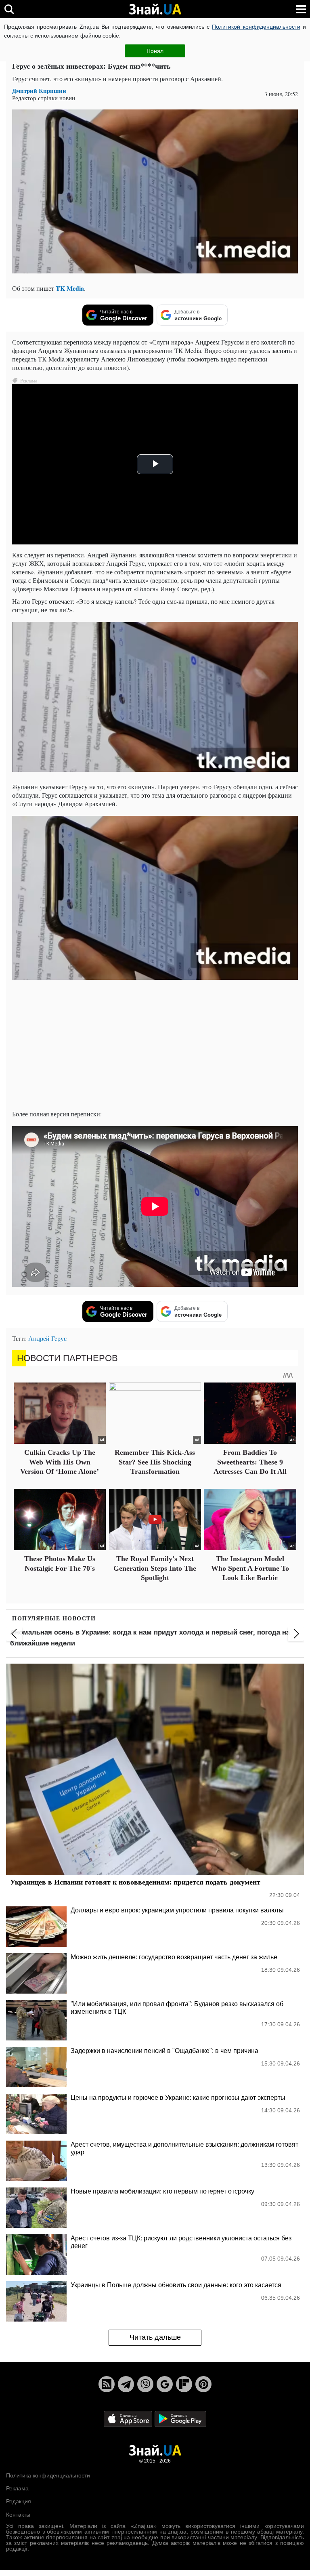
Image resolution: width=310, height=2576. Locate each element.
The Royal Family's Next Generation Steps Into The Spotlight (155, 1568)
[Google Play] (180, 2418)
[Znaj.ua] (155, 9)
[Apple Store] (129, 2418)
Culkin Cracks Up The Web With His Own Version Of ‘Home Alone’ (60, 1462)
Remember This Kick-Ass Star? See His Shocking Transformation (155, 1462)
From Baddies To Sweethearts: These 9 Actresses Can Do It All (250, 1462)
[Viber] (145, 2384)
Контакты (18, 2515)
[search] (9, 9)
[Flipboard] (184, 2384)
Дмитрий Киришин (39, 91)
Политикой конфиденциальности (256, 27)
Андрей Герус (47, 1338)
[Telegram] (126, 2384)
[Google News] (165, 2384)
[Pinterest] (203, 2384)
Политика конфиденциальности (48, 2475)
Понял (155, 51)
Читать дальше (155, 2337)
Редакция (19, 2501)
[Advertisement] (155, 1047)
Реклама (17, 2488)
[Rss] (107, 2384)
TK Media (70, 288)
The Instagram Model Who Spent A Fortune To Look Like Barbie (250, 1568)
